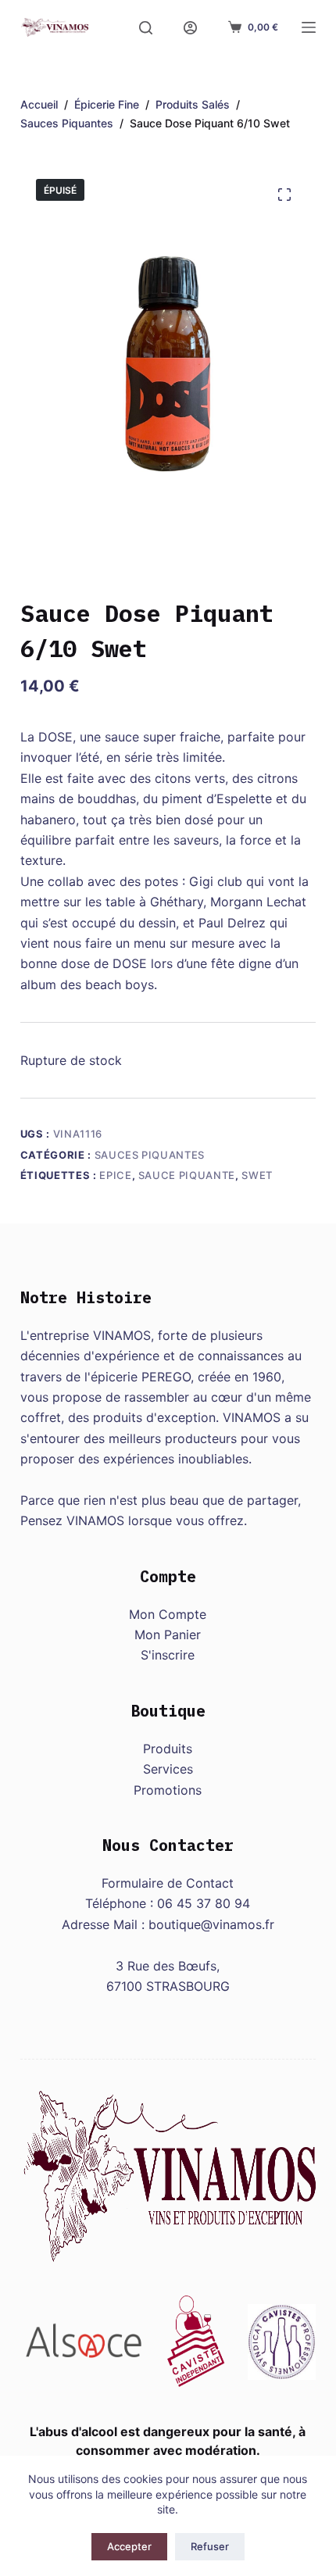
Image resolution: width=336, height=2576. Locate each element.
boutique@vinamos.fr (211, 1924)
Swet (257, 1175)
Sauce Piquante (187, 1175)
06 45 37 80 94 (204, 1903)
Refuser (210, 2546)
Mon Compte (168, 1614)
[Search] (146, 28)
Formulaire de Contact (168, 1883)
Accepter (129, 2546)
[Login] (190, 28)
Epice (115, 1175)
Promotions (168, 1790)
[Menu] (309, 27)
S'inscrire (168, 1655)
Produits (168, 1749)
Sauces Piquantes (150, 1155)
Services (168, 1769)
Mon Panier (168, 1635)
